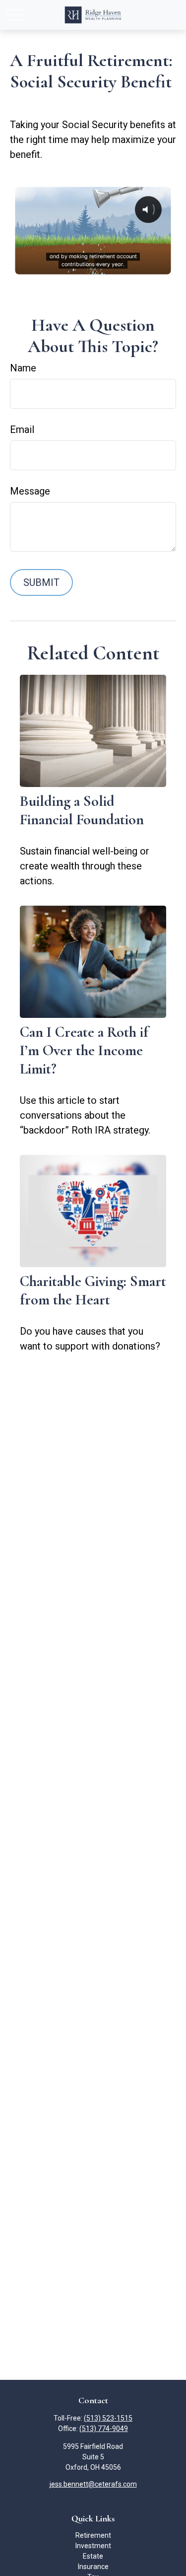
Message (30, 491)
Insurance (93, 2567)
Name (23, 368)
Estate (93, 2556)
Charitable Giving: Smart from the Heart (93, 1290)
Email (22, 429)
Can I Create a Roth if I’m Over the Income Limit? (84, 1050)
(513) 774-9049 (104, 2429)
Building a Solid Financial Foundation (82, 810)
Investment (93, 2546)
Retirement (93, 2535)
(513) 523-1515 (108, 2418)
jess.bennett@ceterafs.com (93, 2484)
